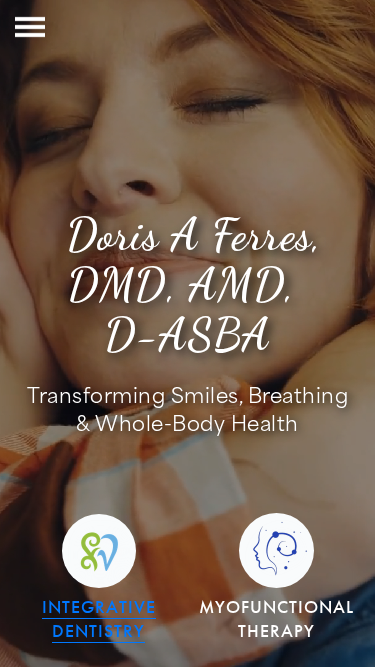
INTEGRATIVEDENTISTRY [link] (99, 619)
